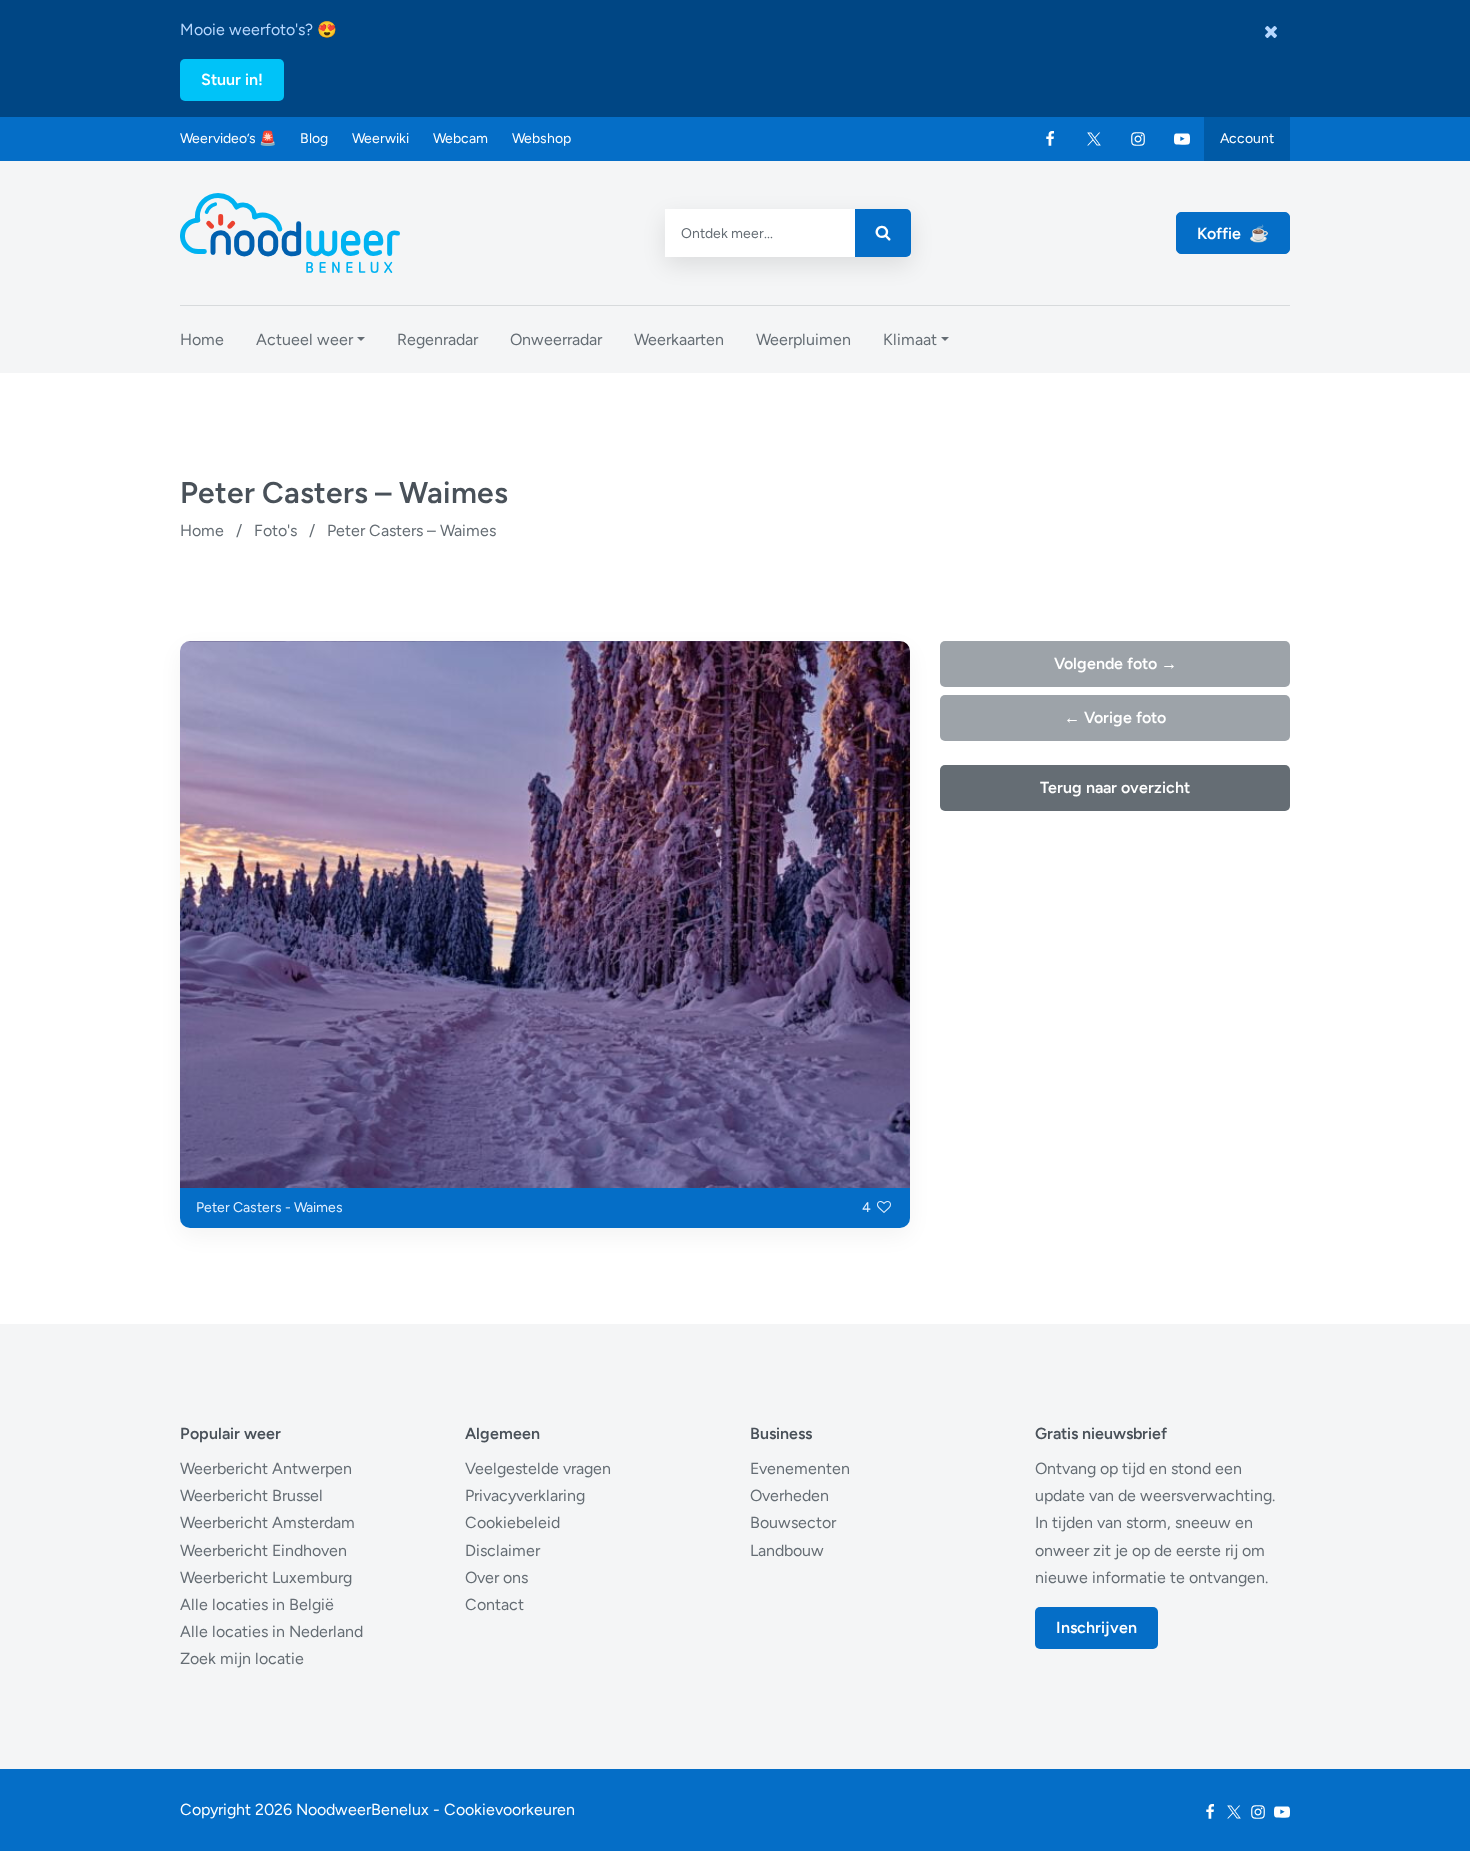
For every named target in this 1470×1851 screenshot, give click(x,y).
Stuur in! (232, 79)
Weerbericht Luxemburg (266, 1577)
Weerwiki (380, 138)
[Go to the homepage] (290, 233)
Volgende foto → (1115, 663)
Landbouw (787, 1550)
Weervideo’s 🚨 (228, 138)
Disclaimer (502, 1550)
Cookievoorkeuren (509, 1809)
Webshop (541, 138)
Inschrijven (1096, 1627)
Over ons (496, 1577)
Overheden (789, 1495)
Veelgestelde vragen (538, 1468)
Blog (314, 138)
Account (1247, 138)
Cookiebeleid (512, 1522)
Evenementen (800, 1468)
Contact (494, 1604)
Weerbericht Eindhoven (263, 1550)
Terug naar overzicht (1115, 787)
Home (202, 530)
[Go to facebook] (1050, 139)
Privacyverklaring (525, 1495)
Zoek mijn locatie (242, 1658)
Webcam (460, 138)
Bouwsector (793, 1522)
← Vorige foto (1115, 717)
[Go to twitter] (1094, 139)
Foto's (275, 530)
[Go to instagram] (1138, 139)
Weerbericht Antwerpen (266, 1468)
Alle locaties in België (257, 1604)
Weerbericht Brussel (251, 1495)
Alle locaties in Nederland (271, 1631)
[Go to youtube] (1182, 139)
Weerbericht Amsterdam (267, 1522)
